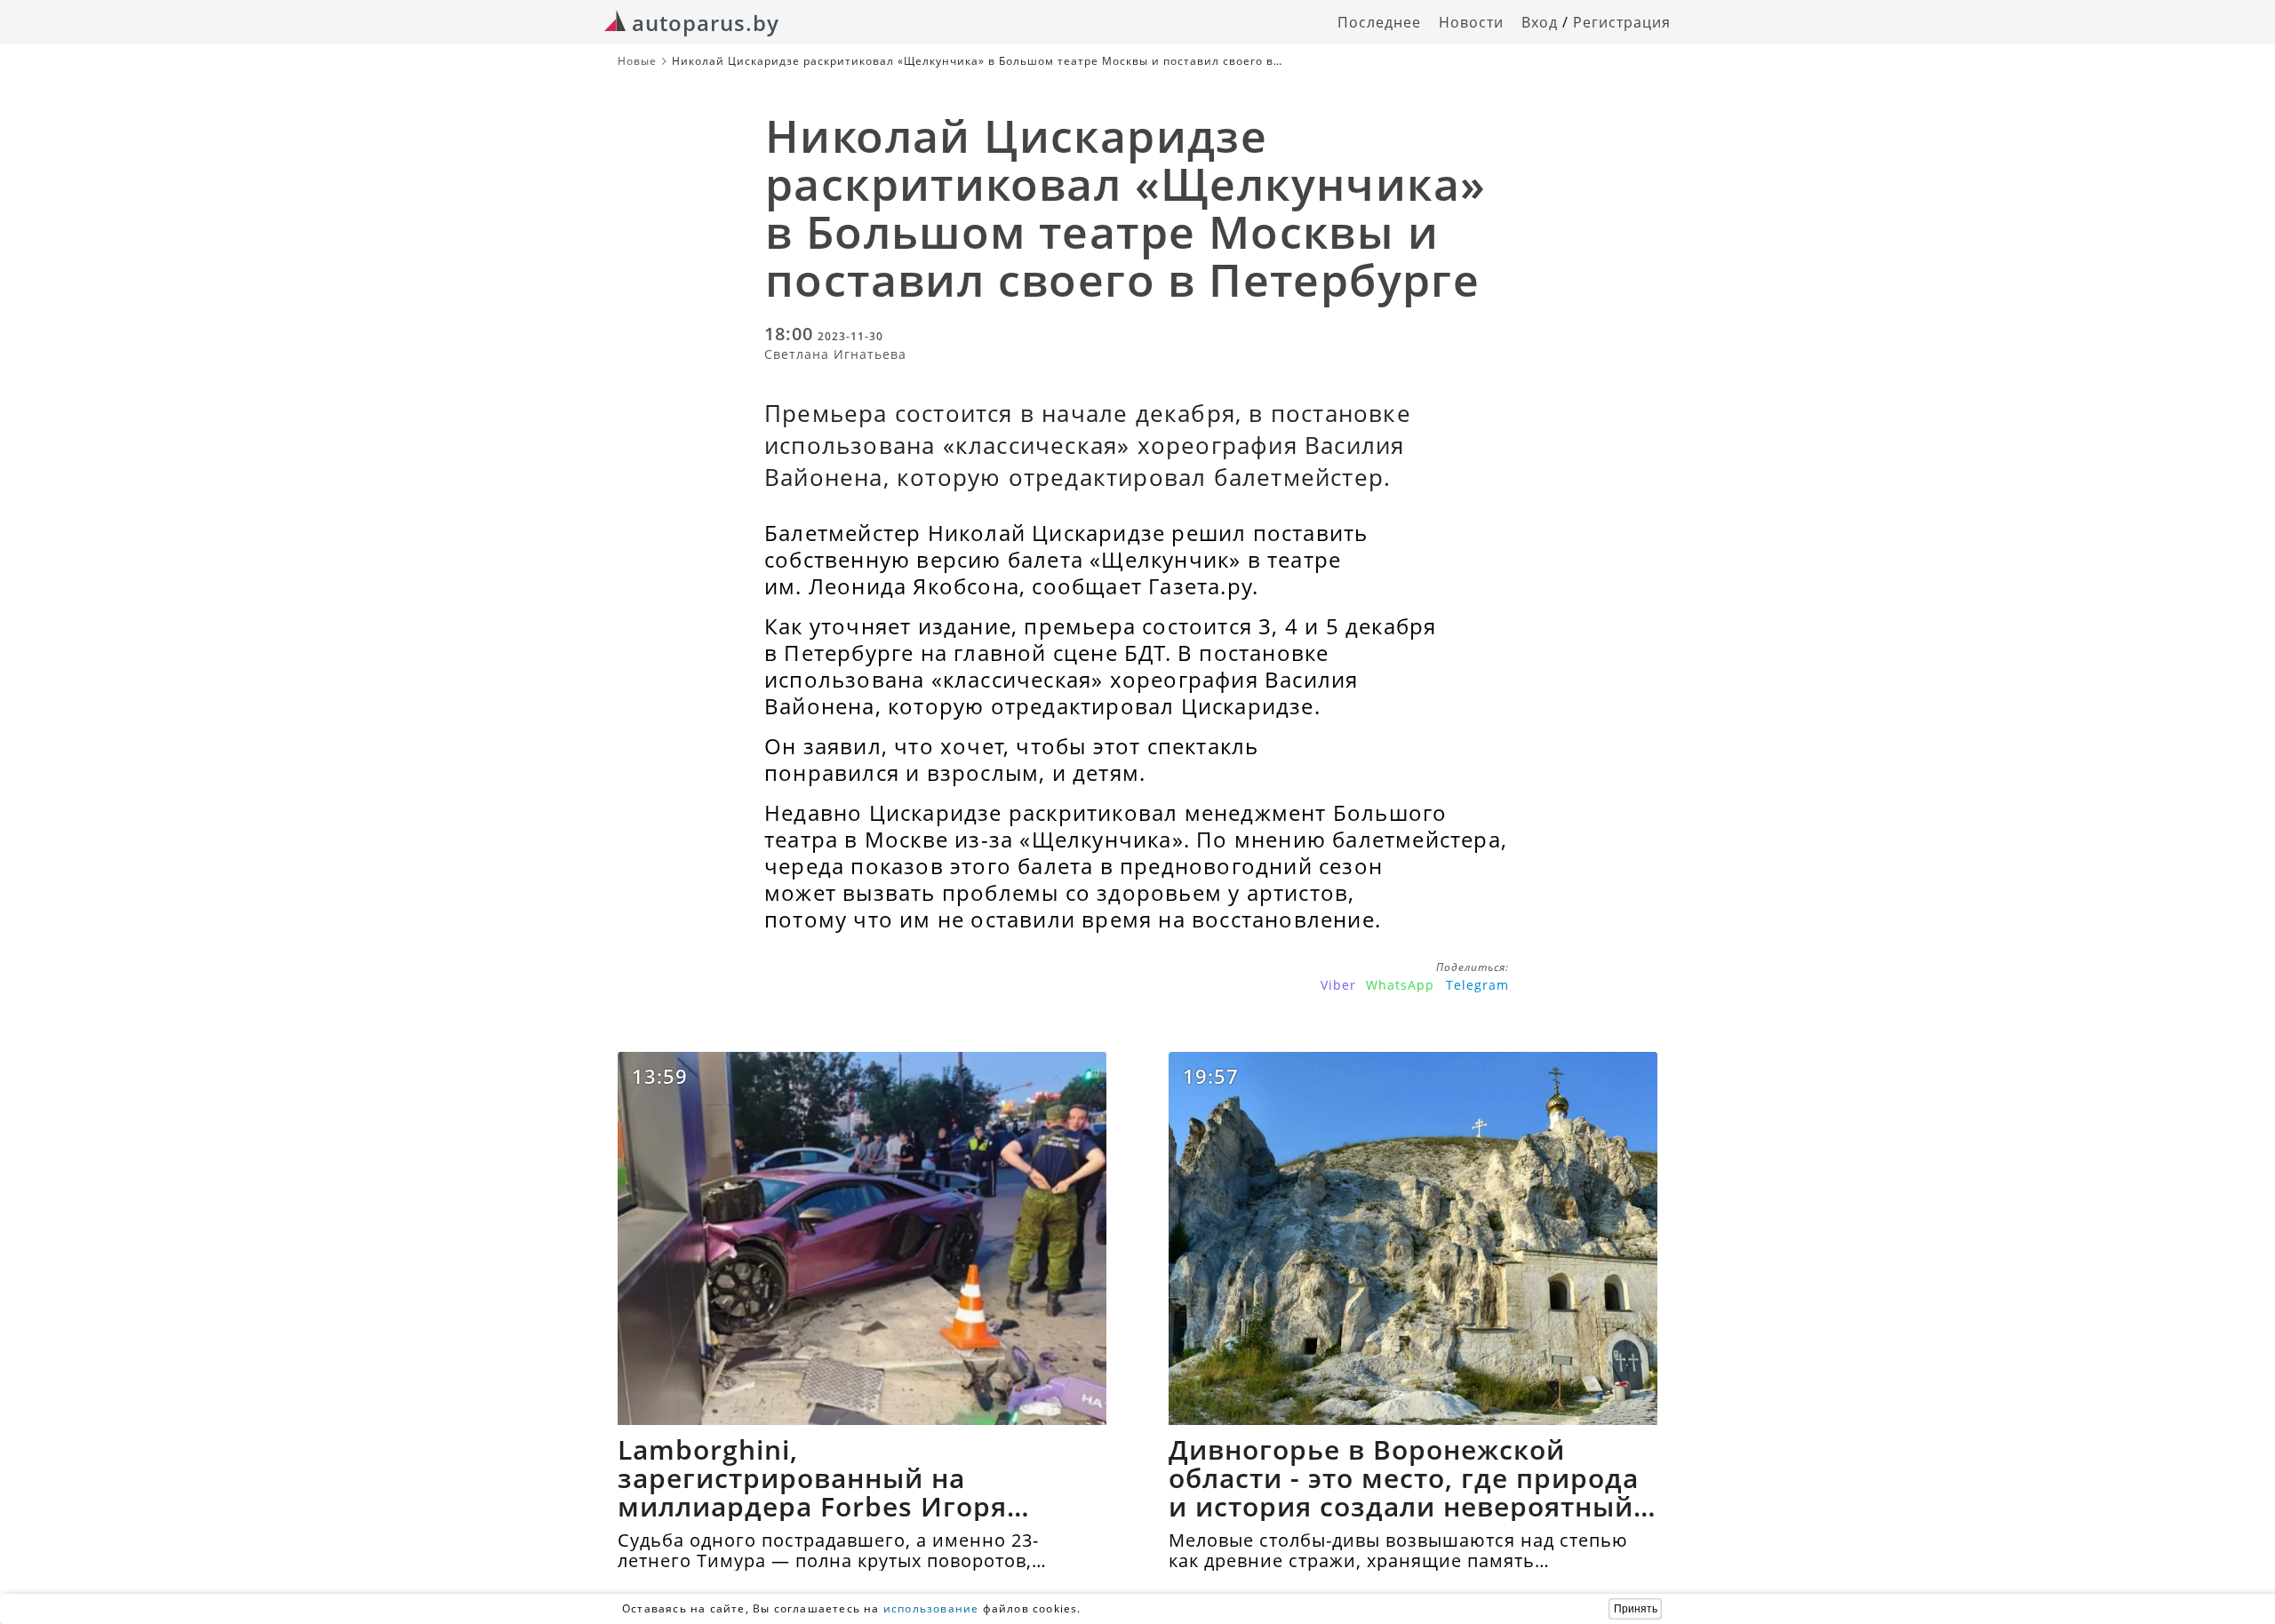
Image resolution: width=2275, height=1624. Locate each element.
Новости (1471, 22)
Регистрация (1622, 22)
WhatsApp (1400, 985)
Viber (1338, 985)
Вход (1540, 22)
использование (931, 1608)
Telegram (1477, 985)
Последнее (1379, 22)
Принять (1636, 1609)
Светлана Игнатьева (835, 354)
